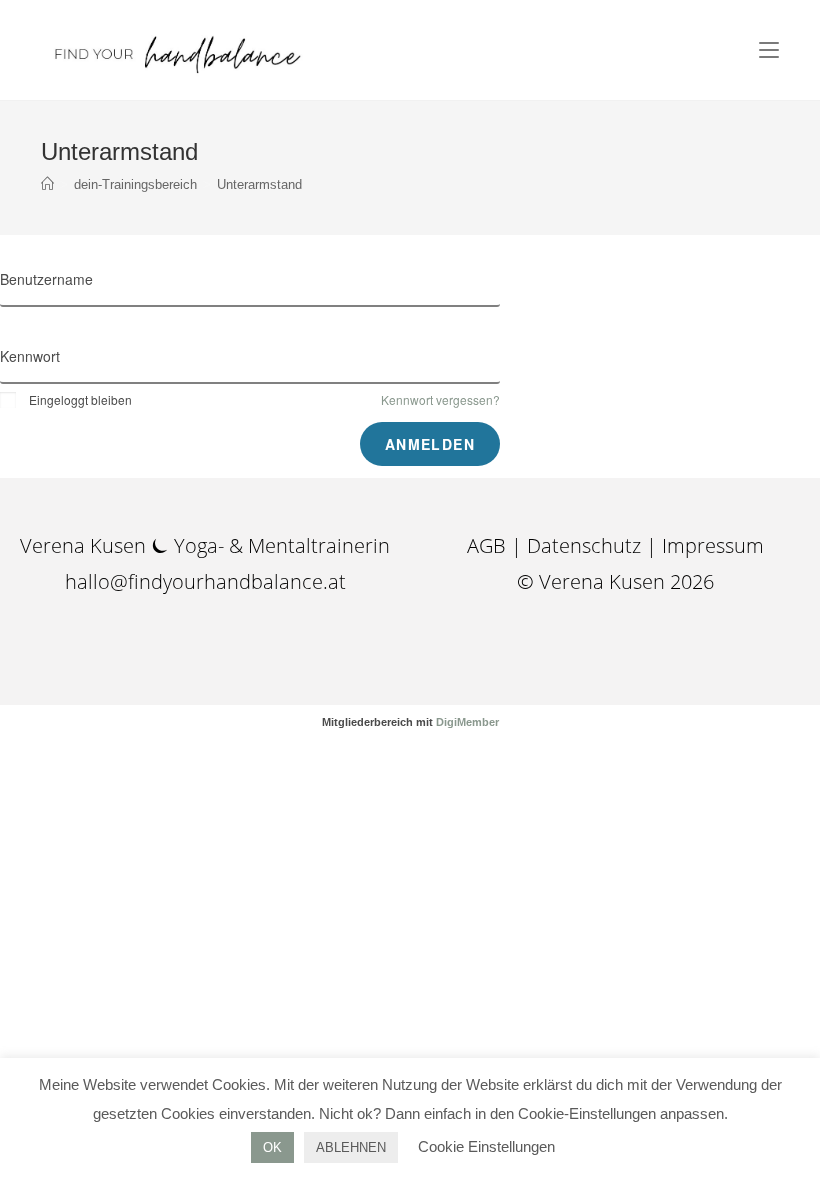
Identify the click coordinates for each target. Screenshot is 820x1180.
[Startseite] (47, 184)
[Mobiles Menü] (769, 50)
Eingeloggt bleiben (80, 399)
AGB (489, 545)
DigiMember (467, 722)
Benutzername (46, 279)
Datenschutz (584, 545)
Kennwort (30, 356)
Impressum (713, 545)
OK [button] (272, 1147)
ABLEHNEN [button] (351, 1147)
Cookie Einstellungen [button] (486, 1146)
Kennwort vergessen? (440, 399)
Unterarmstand (259, 184)
